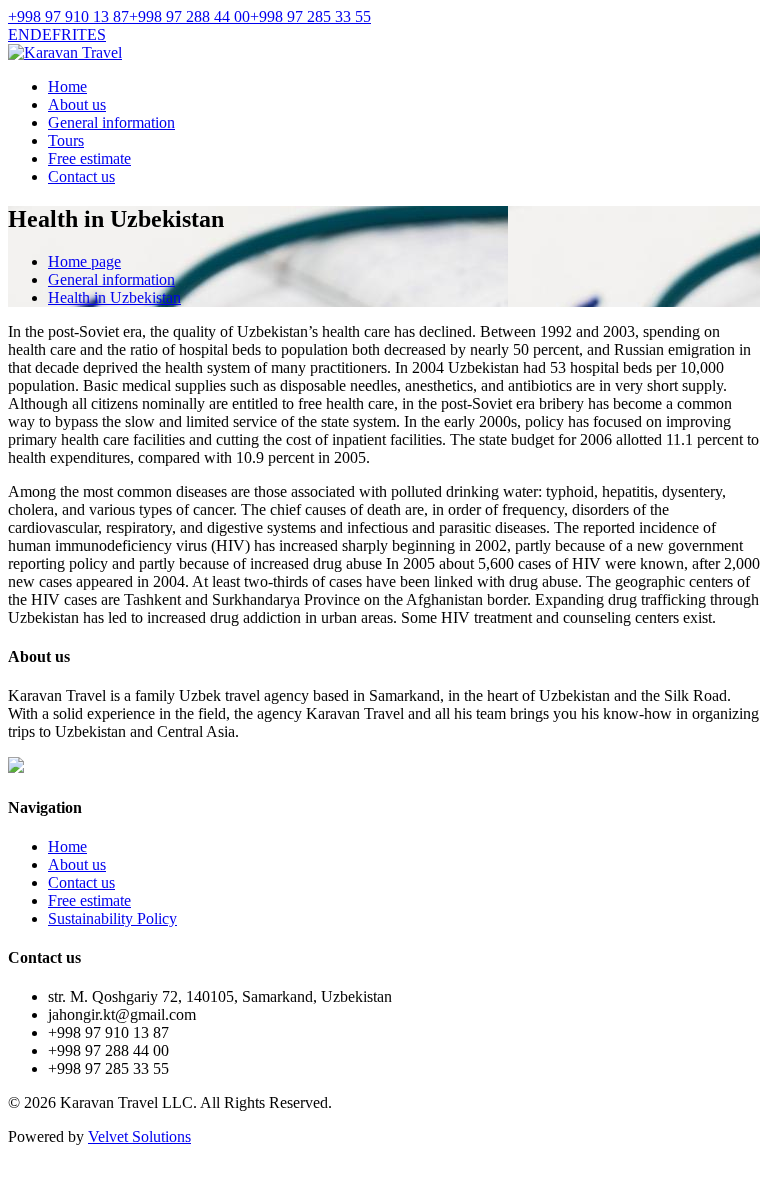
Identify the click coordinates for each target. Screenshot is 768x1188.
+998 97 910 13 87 (68, 16)
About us (77, 104)
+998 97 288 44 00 (189, 16)
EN (19, 34)
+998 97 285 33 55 (310, 16)
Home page (84, 261)
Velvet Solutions (139, 1136)
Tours (66, 140)
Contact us (81, 176)
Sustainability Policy (112, 918)
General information (111, 122)
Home (67, 86)
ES (96, 34)
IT (79, 34)
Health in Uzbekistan (114, 297)
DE (41, 34)
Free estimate (89, 158)
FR (62, 34)
